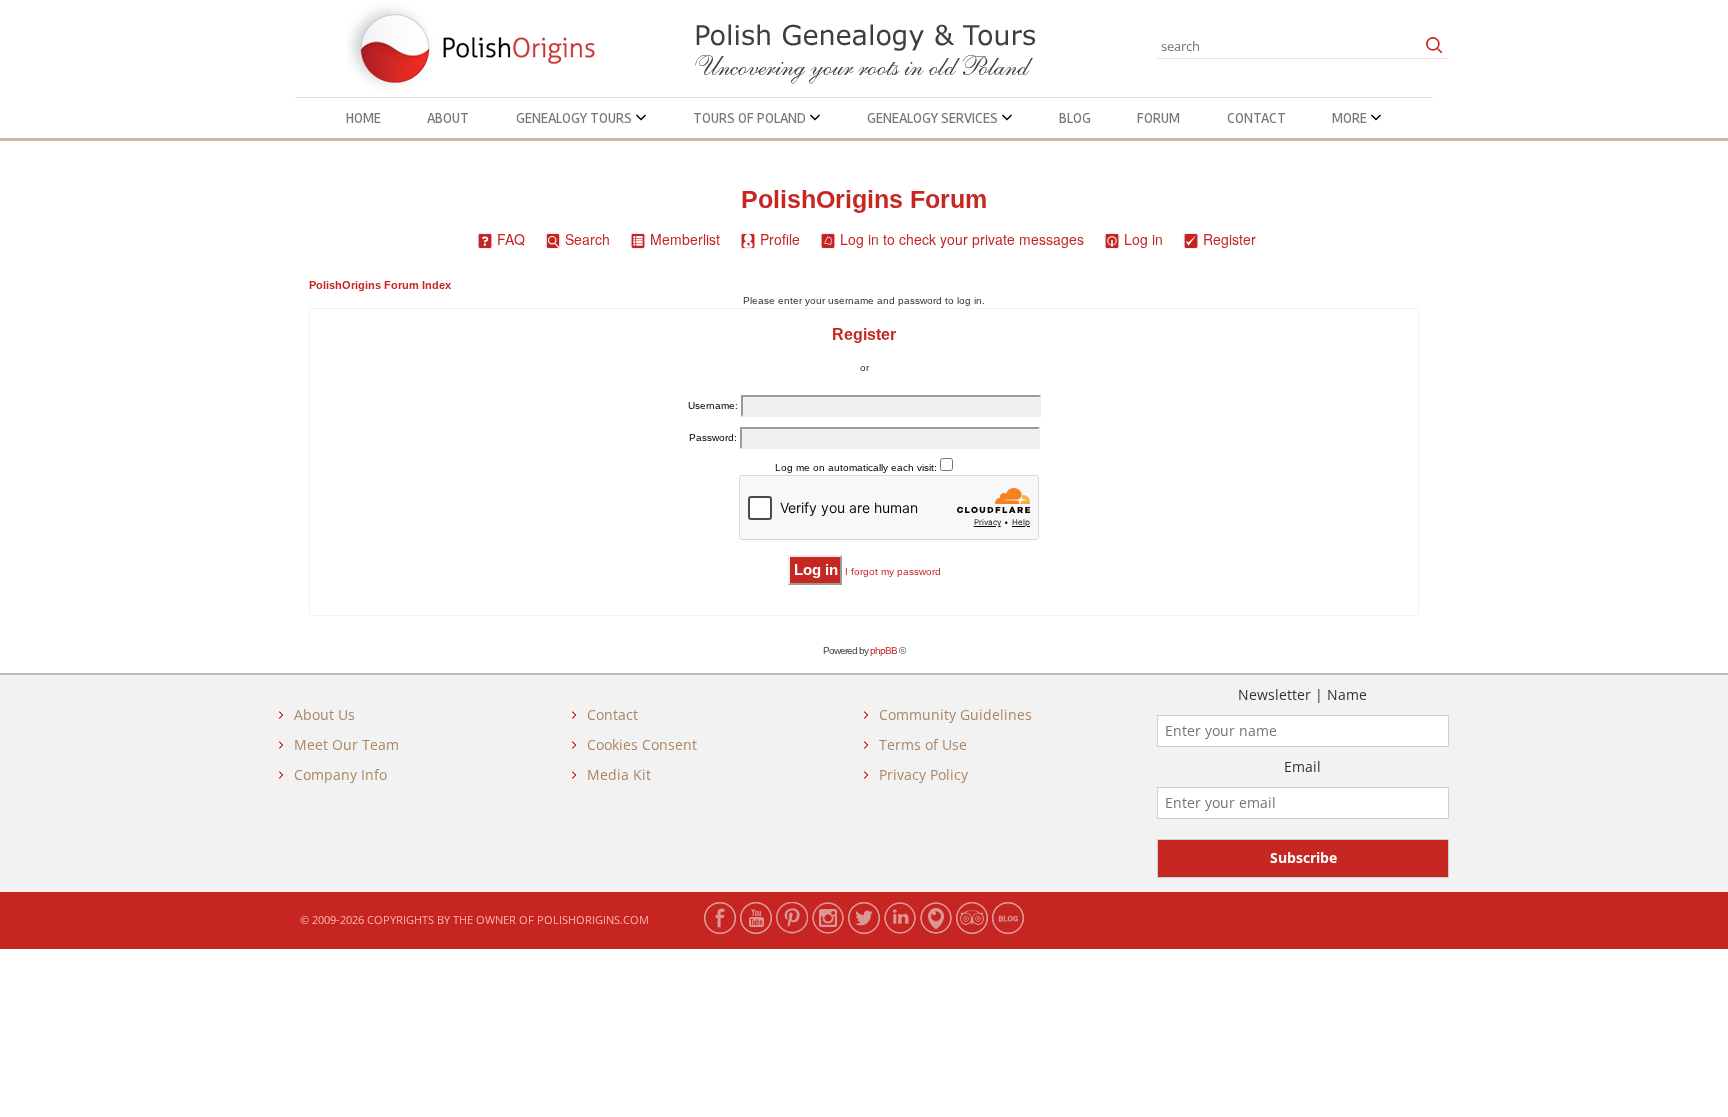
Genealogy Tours (575, 118)
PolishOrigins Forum (864, 199)
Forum (1158, 118)
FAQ (511, 239)
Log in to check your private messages (962, 239)
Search (587, 239)
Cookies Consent (642, 744)
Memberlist (685, 239)
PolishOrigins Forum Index (380, 285)
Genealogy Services (934, 118)
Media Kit (619, 774)
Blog (1075, 118)
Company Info (340, 774)
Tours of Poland (751, 118)
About (448, 118)
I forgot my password (893, 571)
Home (363, 118)
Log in (1143, 239)
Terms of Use (923, 744)
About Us (324, 714)
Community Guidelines (955, 714)
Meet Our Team (346, 744)
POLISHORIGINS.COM (593, 919)
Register (1229, 239)
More (1351, 118)
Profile (780, 239)
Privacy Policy (923, 774)
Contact (1256, 118)
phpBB (883, 650)
